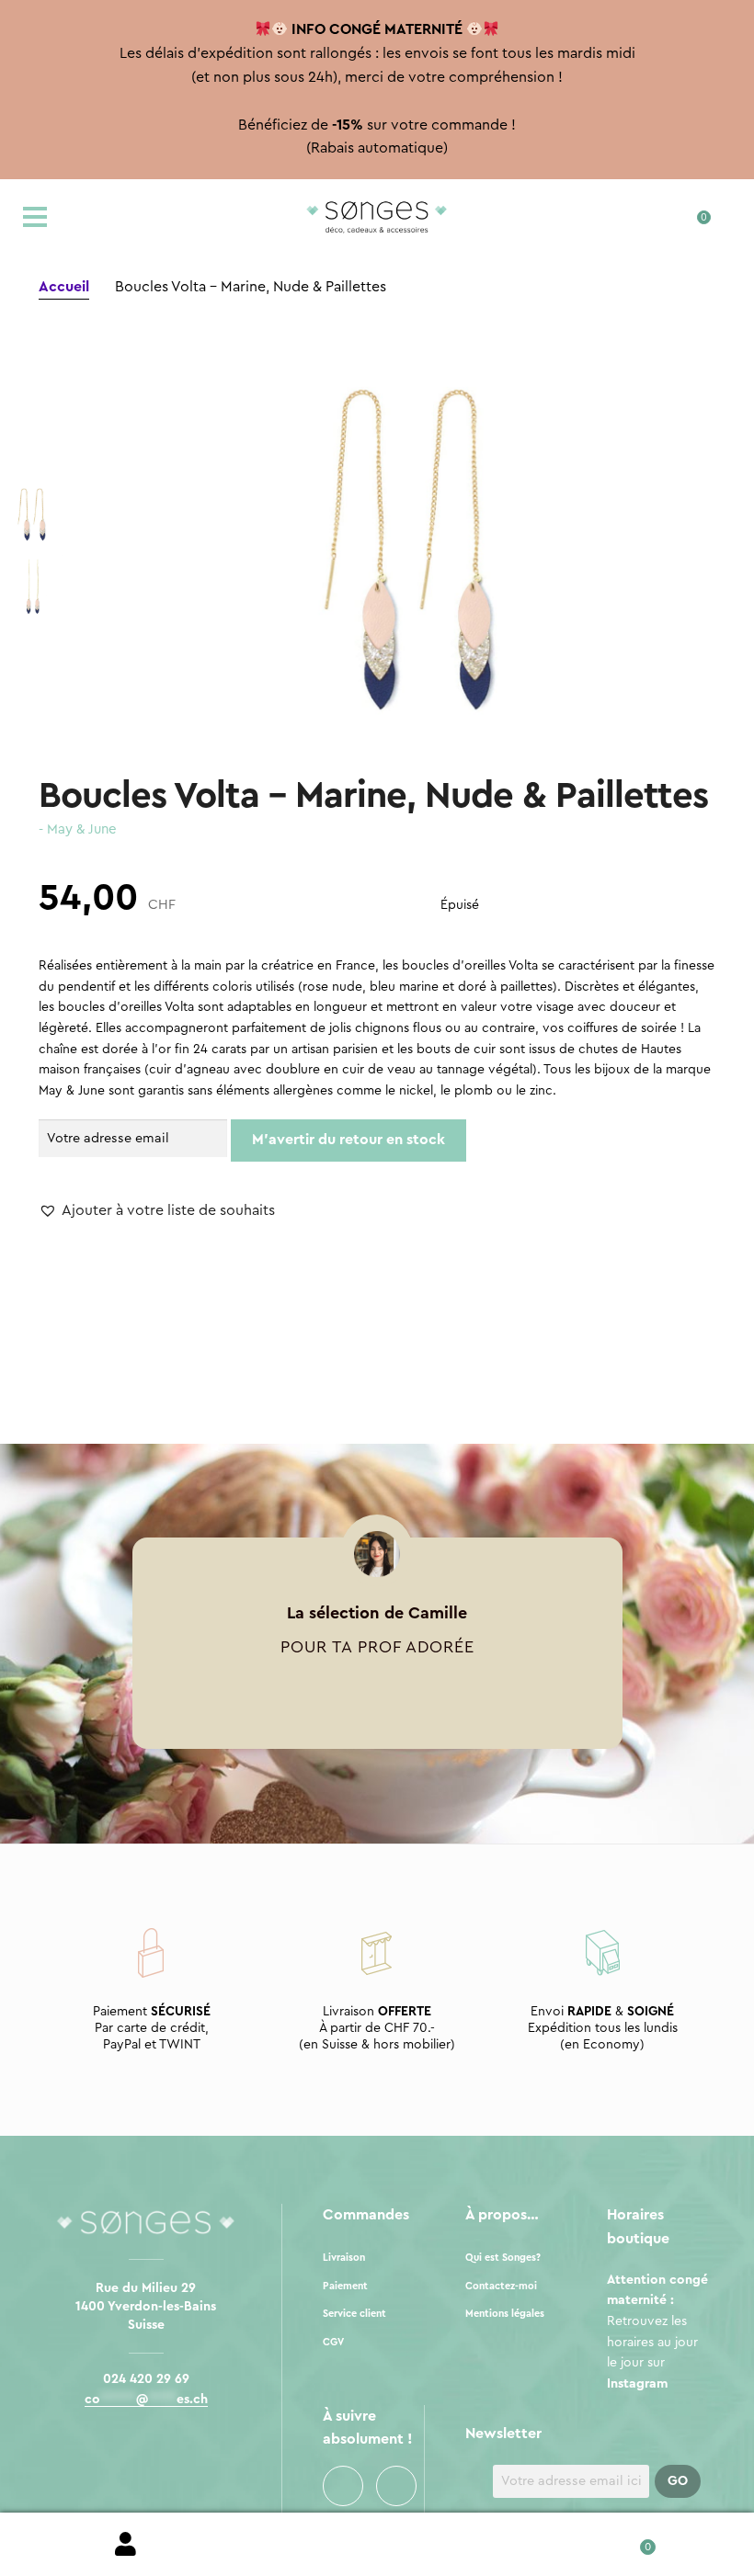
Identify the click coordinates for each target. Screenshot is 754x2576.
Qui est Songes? (503, 2258)
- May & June (78, 829)
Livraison (344, 2258)
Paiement (345, 2286)
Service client (354, 2314)
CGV (333, 2342)
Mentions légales (505, 2314)
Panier (628, 2541)
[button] (157, 1211)
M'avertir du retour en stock (348, 1140)
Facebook (343, 2486)
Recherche (377, 2545)
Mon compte (126, 2545)
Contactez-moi (501, 2286)
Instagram (396, 2486)
